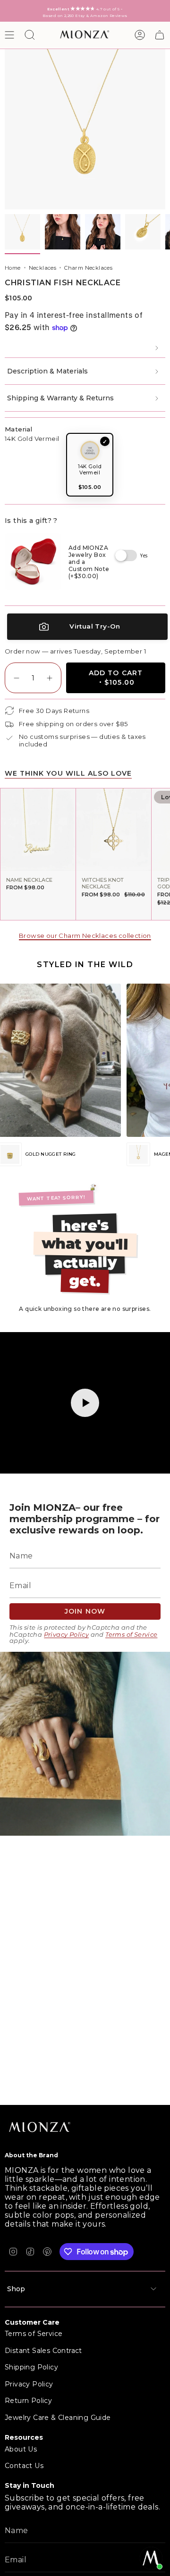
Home (13, 268)
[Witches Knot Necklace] (114, 830)
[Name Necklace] (38, 830)
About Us (21, 2449)
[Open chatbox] (151, 2558)
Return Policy (28, 2401)
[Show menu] (9, 35)
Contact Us (24, 2466)
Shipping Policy (31, 2367)
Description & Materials (47, 371)
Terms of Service (131, 1635)
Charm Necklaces (88, 268)
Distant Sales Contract (43, 2351)
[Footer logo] (40, 2128)
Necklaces (43, 268)
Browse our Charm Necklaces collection (85, 936)
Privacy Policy (67, 1635)
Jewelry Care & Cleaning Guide (58, 2418)
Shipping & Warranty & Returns (60, 398)
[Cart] (160, 35)
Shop (16, 2289)
